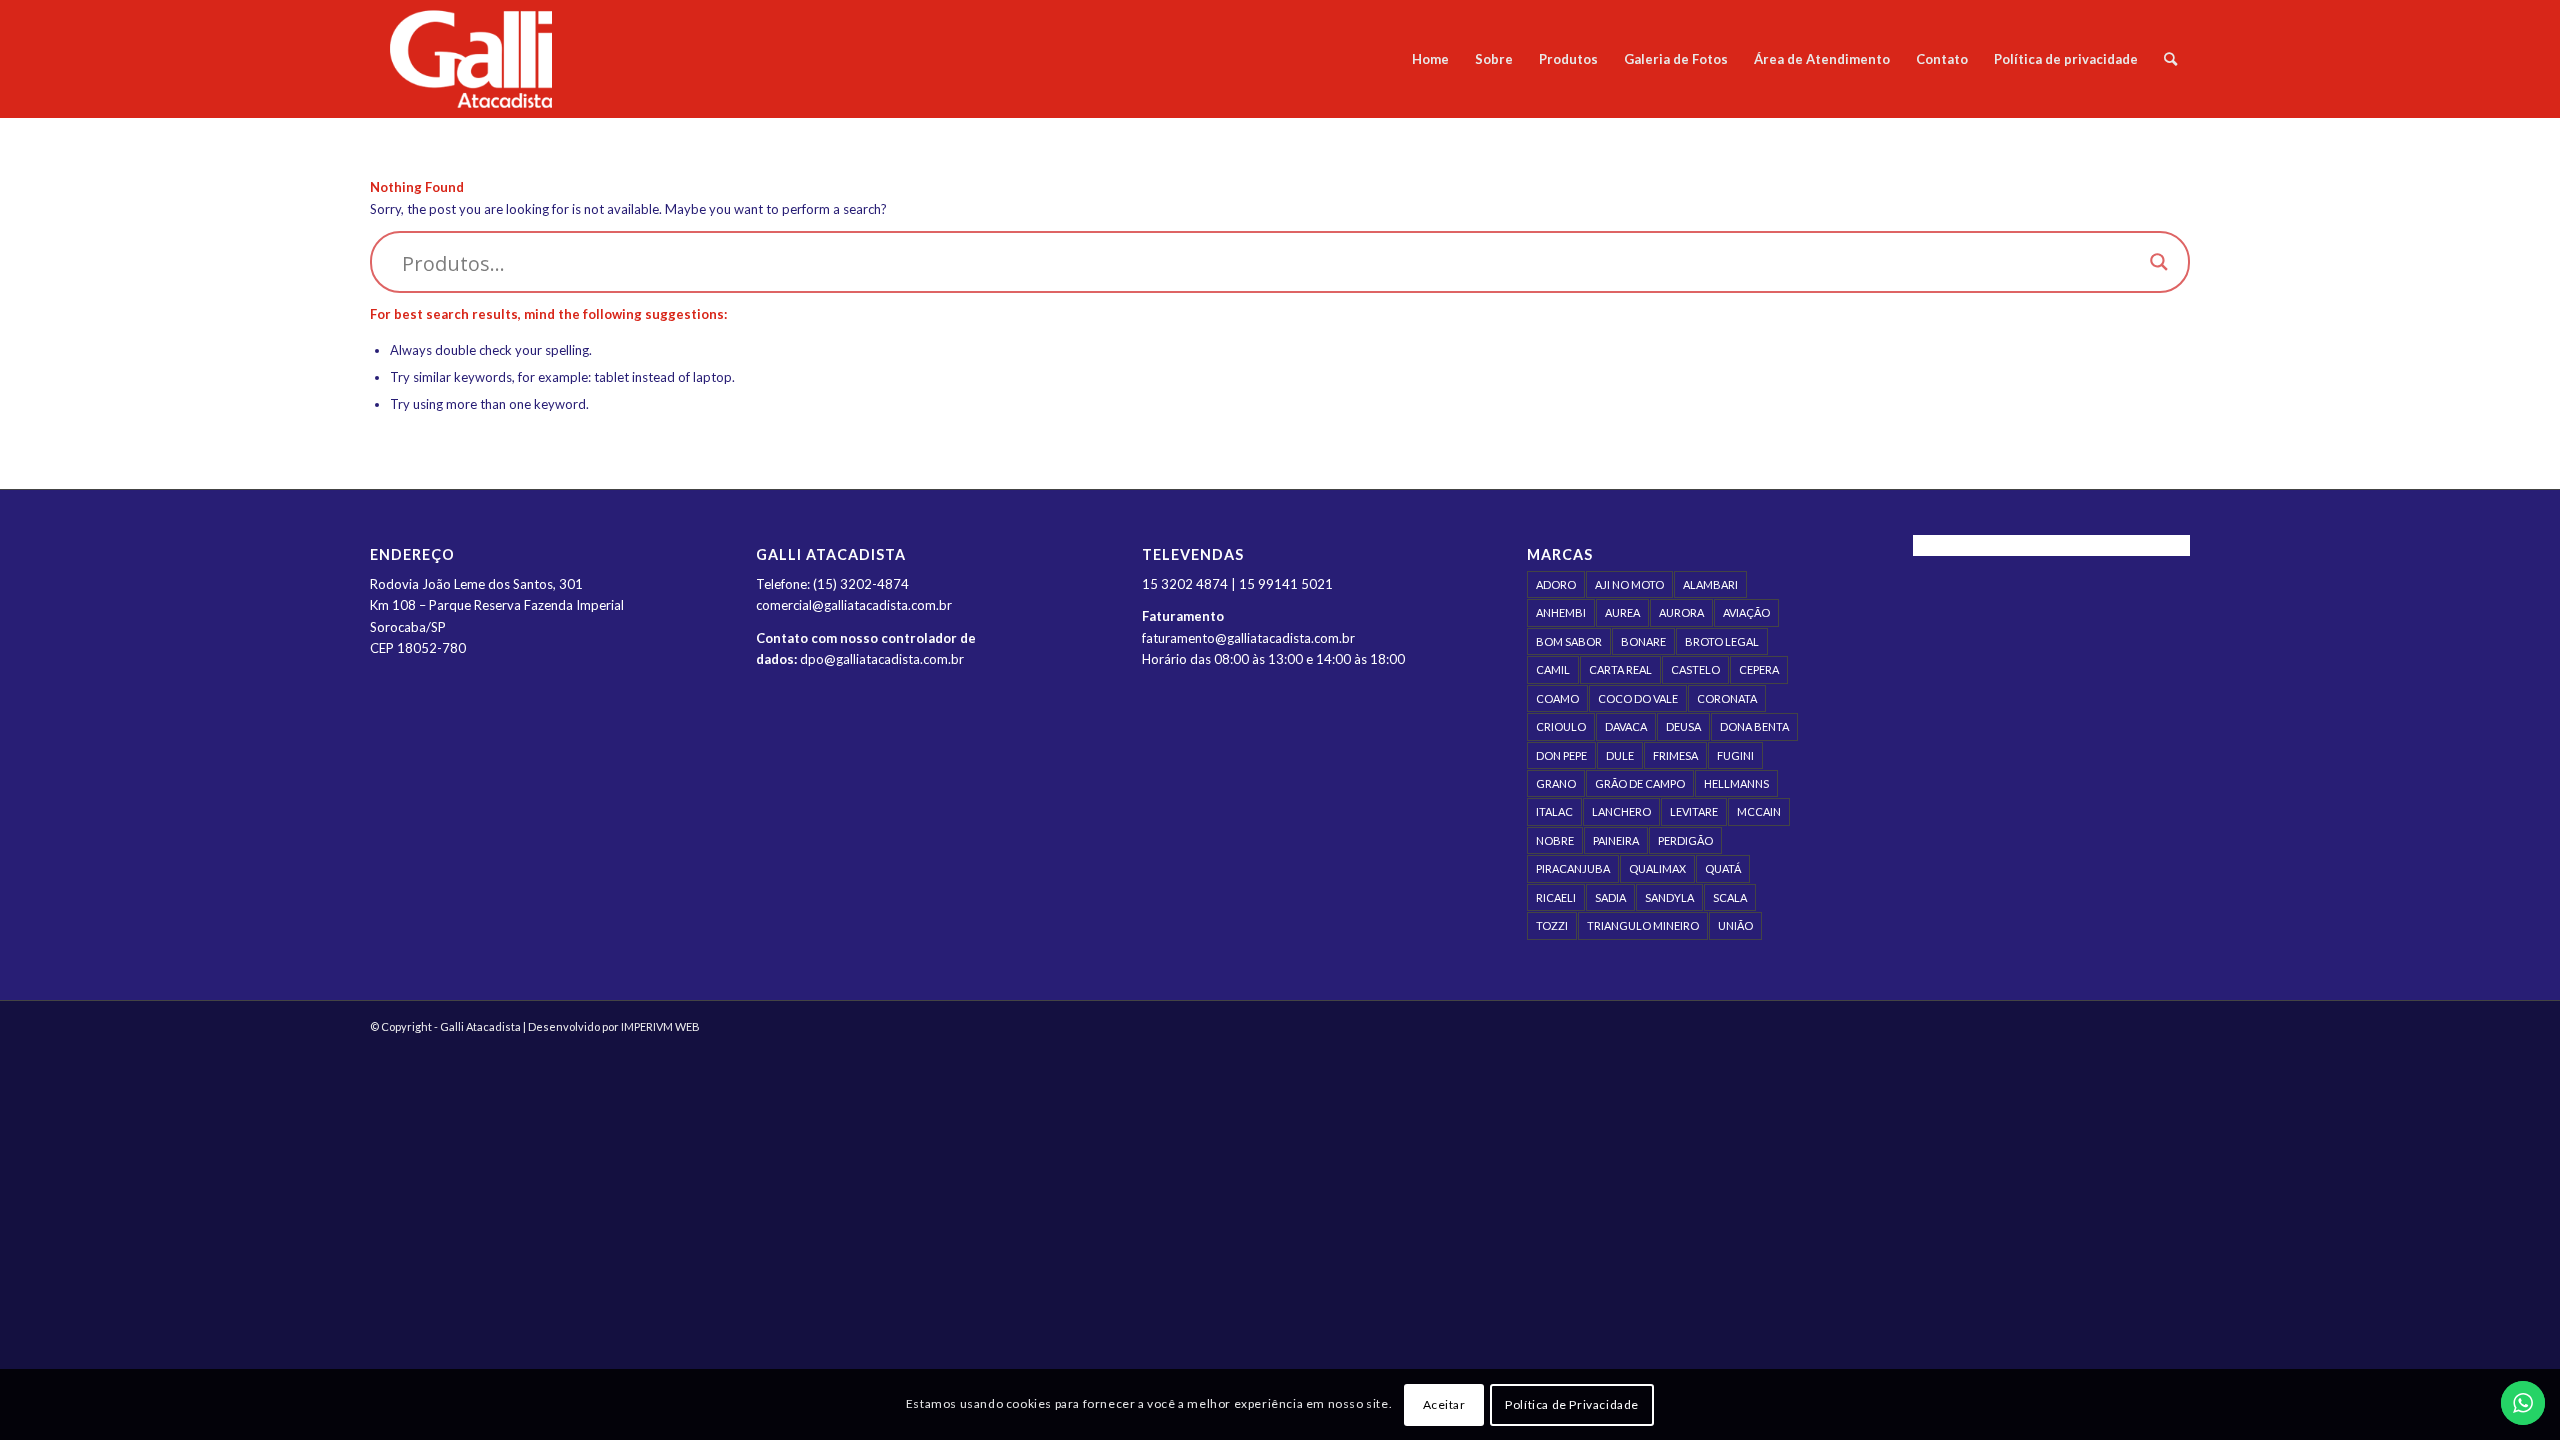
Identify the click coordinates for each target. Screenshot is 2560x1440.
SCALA (1730, 897)
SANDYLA (1669, 897)
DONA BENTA (1754, 726)
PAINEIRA (1616, 840)
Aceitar (1444, 1404)
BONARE (1643, 641)
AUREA (1622, 612)
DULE (1620, 755)
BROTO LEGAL (1722, 641)
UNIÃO (1735, 925)
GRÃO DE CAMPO (1640, 783)
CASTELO (1695, 669)
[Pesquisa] (2170, 59)
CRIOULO (1561, 726)
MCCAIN (1759, 811)
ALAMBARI (1710, 584)
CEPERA (1759, 669)
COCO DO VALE (1638, 698)
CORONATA (1727, 698)
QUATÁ (1723, 868)
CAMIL (1553, 669)
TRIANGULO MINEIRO (1643, 925)
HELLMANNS (1736, 783)
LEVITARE (1694, 811)
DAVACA (1626, 726)
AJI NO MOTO (1629, 584)
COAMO (1557, 698)
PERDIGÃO (1685, 840)
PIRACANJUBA (1573, 868)
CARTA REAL (1620, 669)
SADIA (1610, 897)
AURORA (1681, 612)
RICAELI (1556, 897)
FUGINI (1735, 755)
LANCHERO (1621, 811)
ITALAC (1554, 811)
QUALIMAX (1657, 868)
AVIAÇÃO (1746, 612)
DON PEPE (1561, 755)
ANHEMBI (1561, 612)
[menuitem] (1430, 59)
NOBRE (1555, 840)
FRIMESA (1675, 755)
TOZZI (1552, 925)
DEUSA (1683, 726)
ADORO (1556, 584)
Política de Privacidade (1572, 1404)
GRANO (1556, 783)
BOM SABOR (1569, 641)
